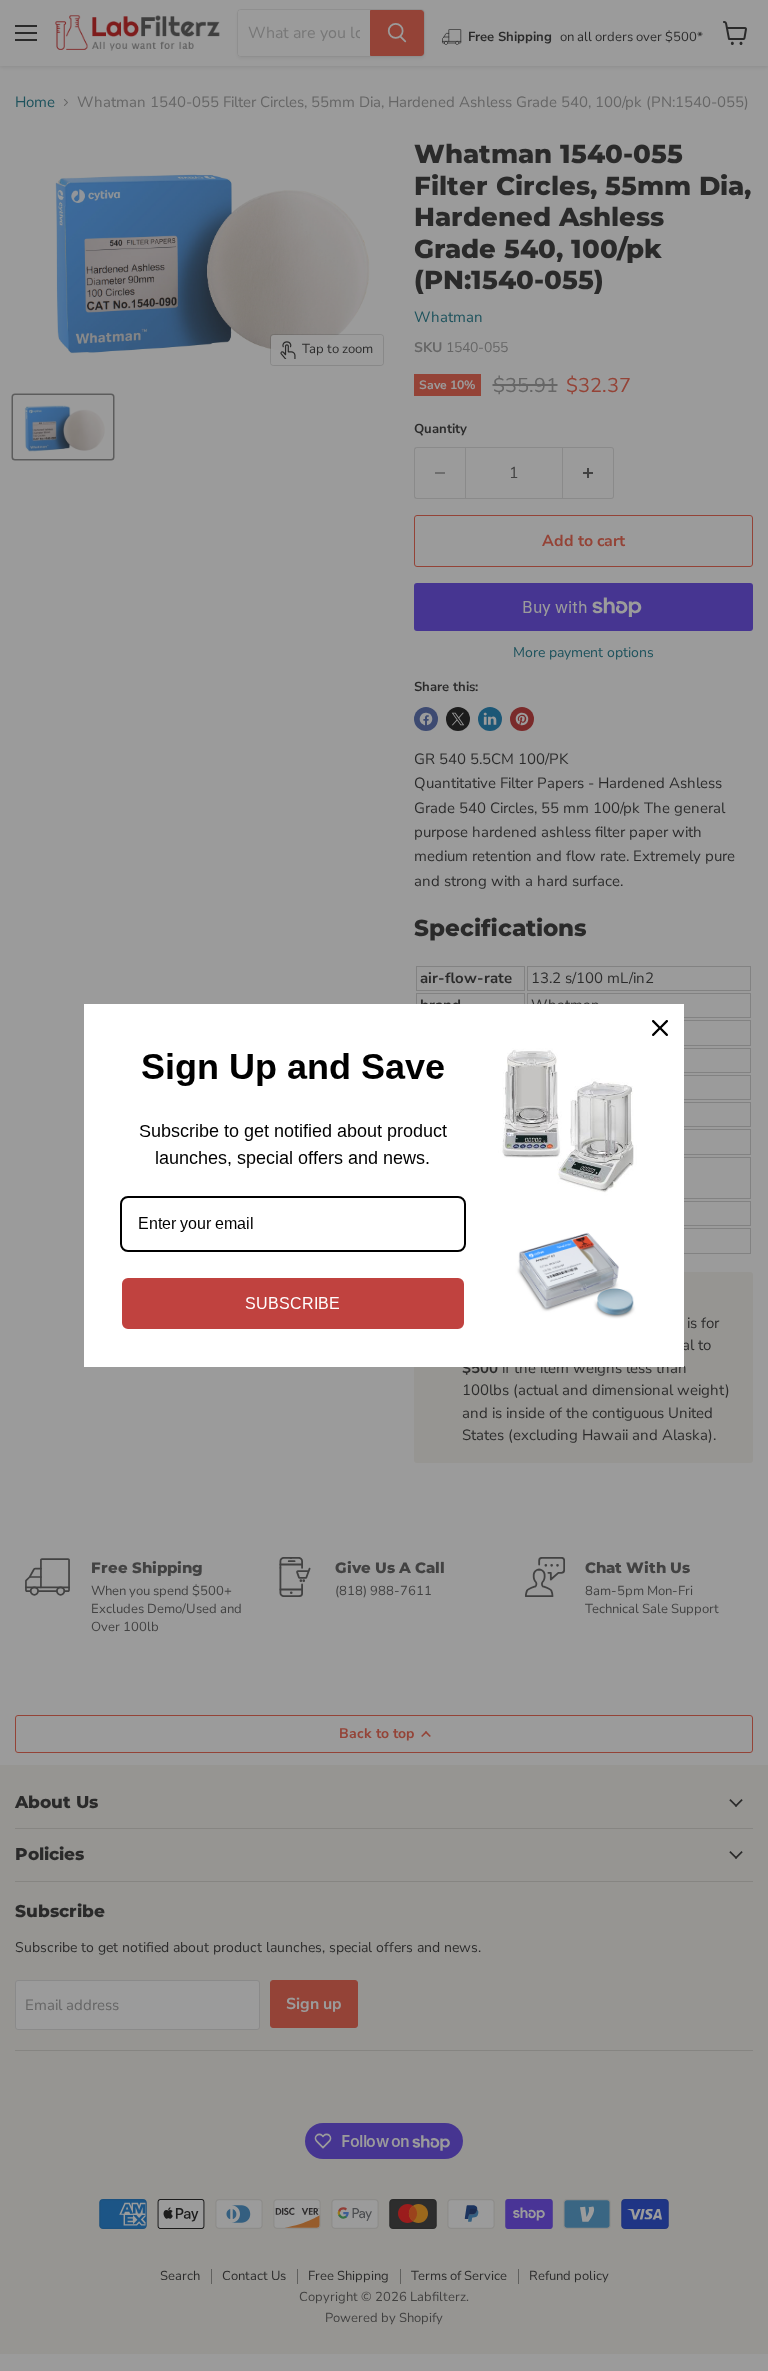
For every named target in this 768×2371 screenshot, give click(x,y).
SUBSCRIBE (292, 1303)
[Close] (660, 1028)
